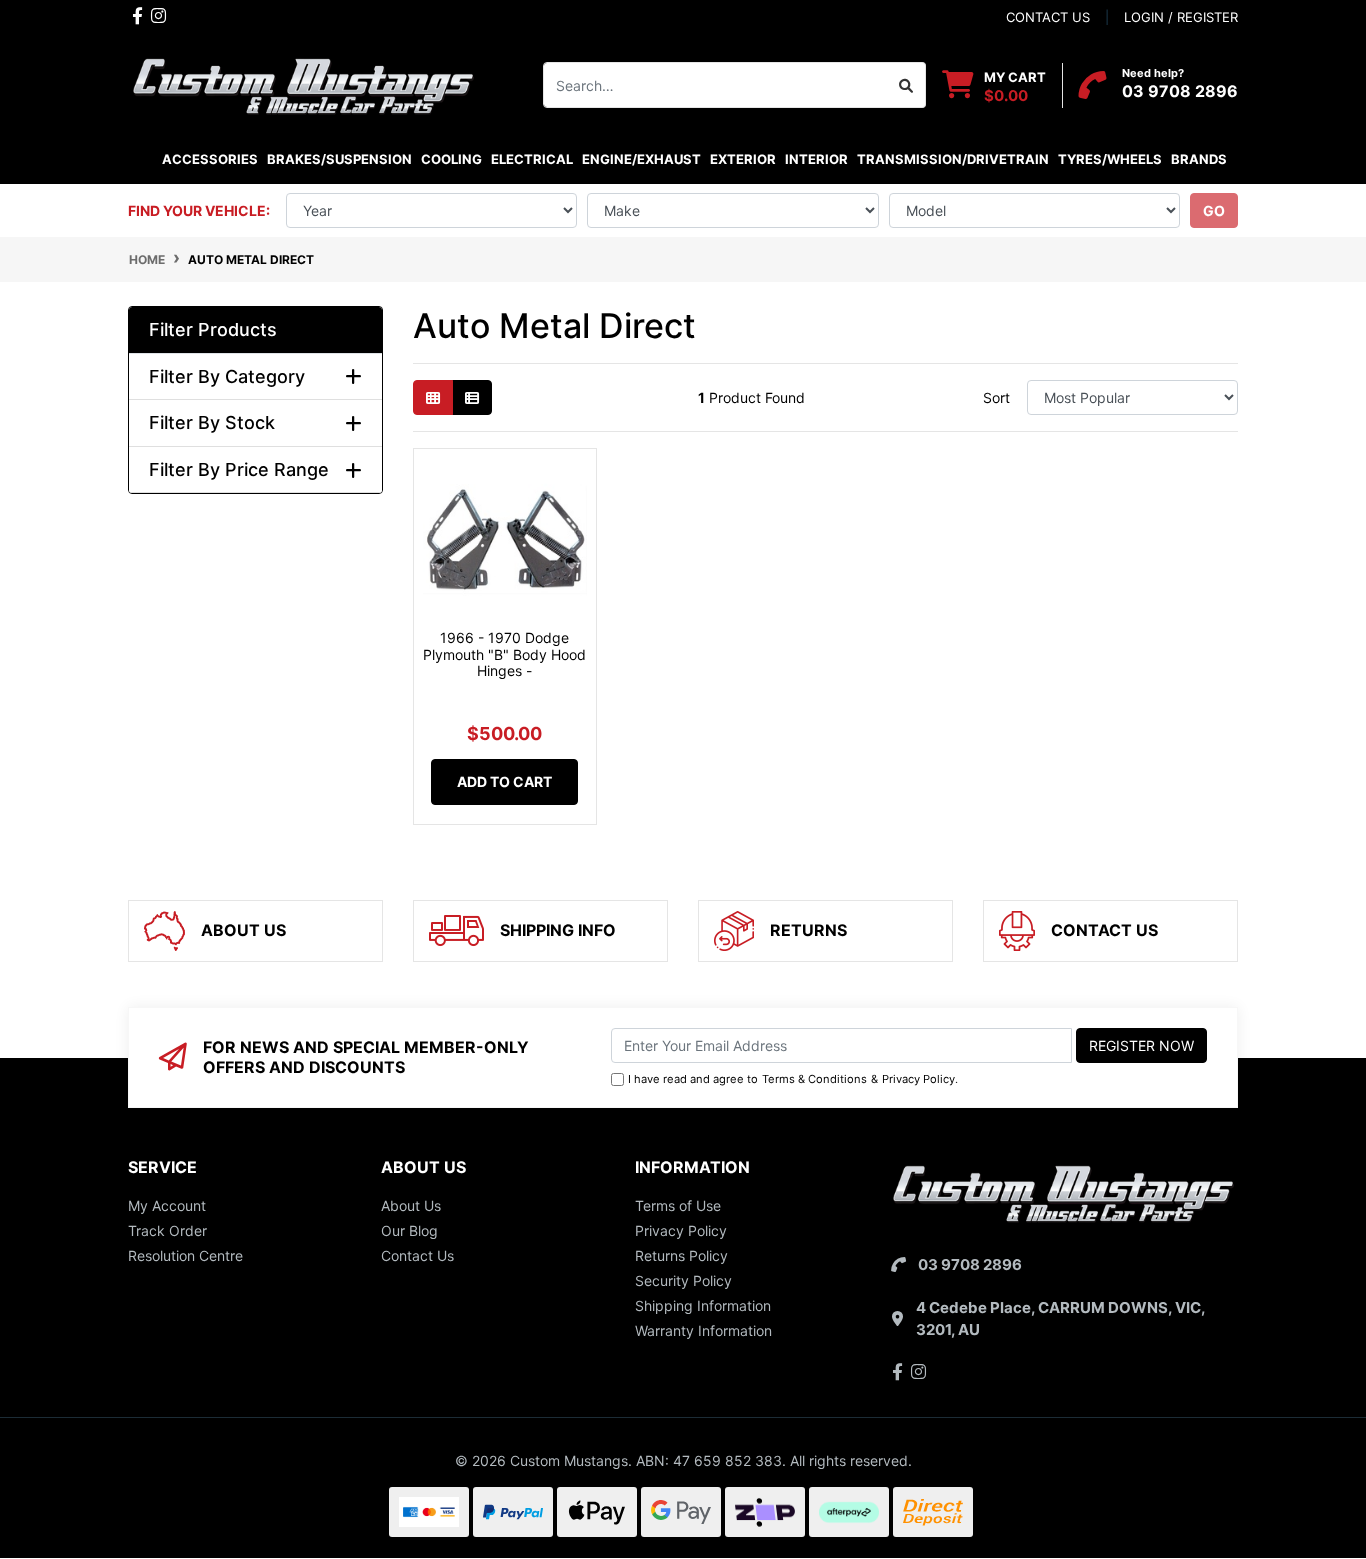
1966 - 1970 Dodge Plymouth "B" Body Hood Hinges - (504, 654)
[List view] (472, 397)
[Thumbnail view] (433, 397)
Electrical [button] (532, 159)
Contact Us (417, 1255)
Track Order (167, 1230)
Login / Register (1181, 17)
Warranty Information (703, 1330)
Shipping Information (703, 1305)
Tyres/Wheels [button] (1110, 159)
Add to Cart (504, 781)
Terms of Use (678, 1205)
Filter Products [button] (213, 329)
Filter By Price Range (239, 469)
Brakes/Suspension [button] (339, 159)
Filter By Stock (212, 422)
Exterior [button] (743, 159)
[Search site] (906, 85)
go (1214, 210)
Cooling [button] (451, 159)
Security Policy (683, 1280)
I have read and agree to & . (793, 1079)
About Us (411, 1205)
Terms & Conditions (814, 1079)
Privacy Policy (918, 1079)
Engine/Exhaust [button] (641, 159)
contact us (1048, 17)
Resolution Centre (185, 1255)
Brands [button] (1198, 159)
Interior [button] (816, 159)
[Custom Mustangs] (303, 83)
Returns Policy (681, 1255)
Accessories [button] (210, 159)
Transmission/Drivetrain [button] (953, 159)
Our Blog (409, 1230)
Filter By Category (227, 376)
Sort (996, 397)
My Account (167, 1205)
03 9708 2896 (1180, 91)
